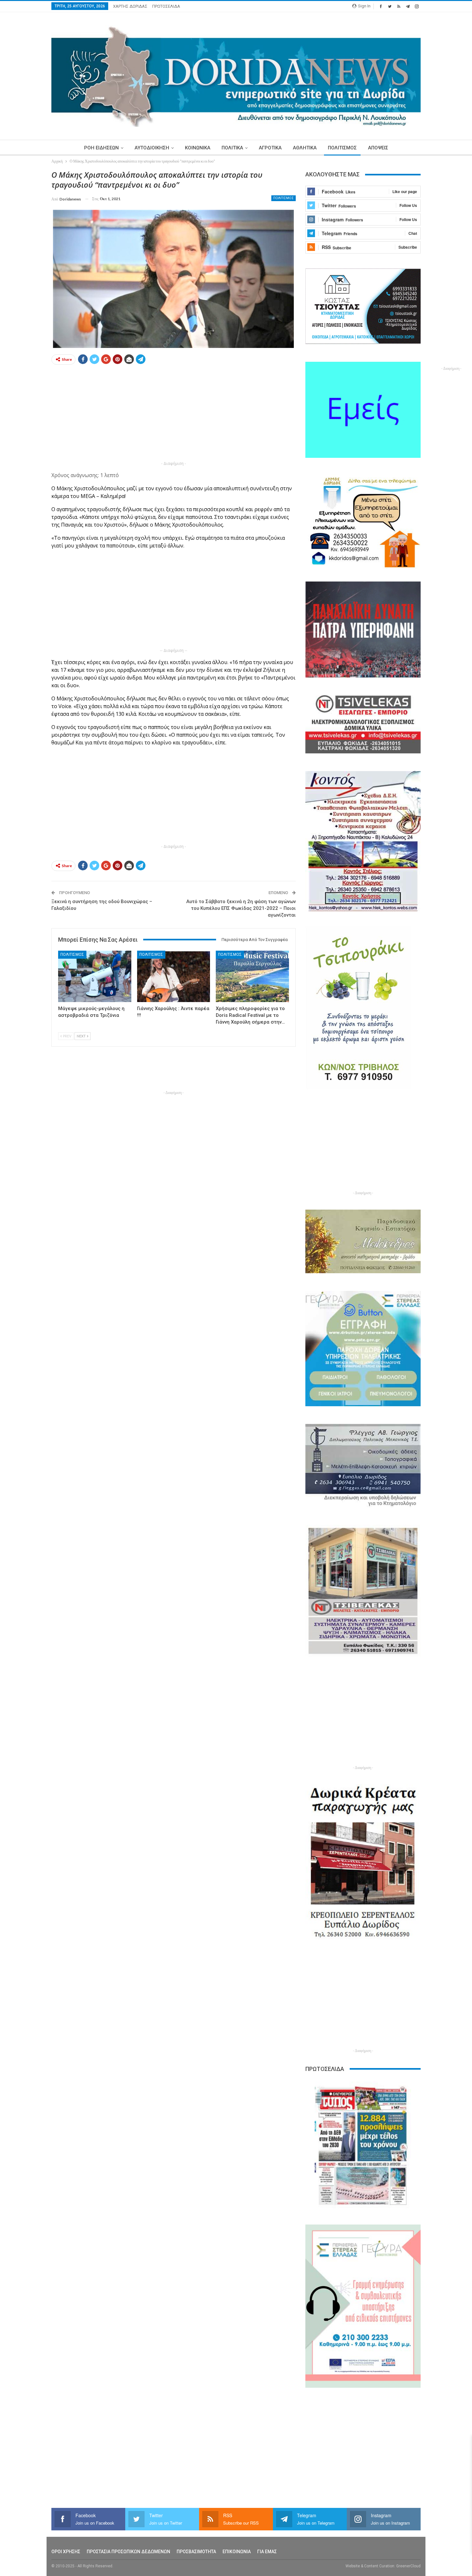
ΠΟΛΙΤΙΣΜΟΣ (342, 148)
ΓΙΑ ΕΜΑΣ (267, 2552)
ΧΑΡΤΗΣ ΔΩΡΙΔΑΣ (130, 6)
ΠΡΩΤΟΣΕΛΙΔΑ (166, 6)
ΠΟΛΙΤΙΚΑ (232, 148)
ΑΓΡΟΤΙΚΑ (270, 148)
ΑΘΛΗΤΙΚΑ (305, 148)
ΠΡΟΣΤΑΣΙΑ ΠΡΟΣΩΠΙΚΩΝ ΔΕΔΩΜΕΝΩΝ (128, 2552)
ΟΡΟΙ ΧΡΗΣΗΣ (66, 2552)
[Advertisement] (174, 415)
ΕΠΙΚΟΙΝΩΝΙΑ (237, 2552)
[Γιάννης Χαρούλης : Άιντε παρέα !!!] (174, 976)
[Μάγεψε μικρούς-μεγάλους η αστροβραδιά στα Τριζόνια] (95, 976)
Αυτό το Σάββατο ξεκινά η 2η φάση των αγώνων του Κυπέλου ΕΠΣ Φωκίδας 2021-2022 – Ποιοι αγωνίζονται (241, 908)
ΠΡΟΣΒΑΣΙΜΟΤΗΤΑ (196, 2552)
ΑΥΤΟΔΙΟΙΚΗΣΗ (152, 148)
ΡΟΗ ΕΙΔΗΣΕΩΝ (101, 148)
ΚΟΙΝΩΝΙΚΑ (198, 148)
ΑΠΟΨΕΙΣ (378, 148)
